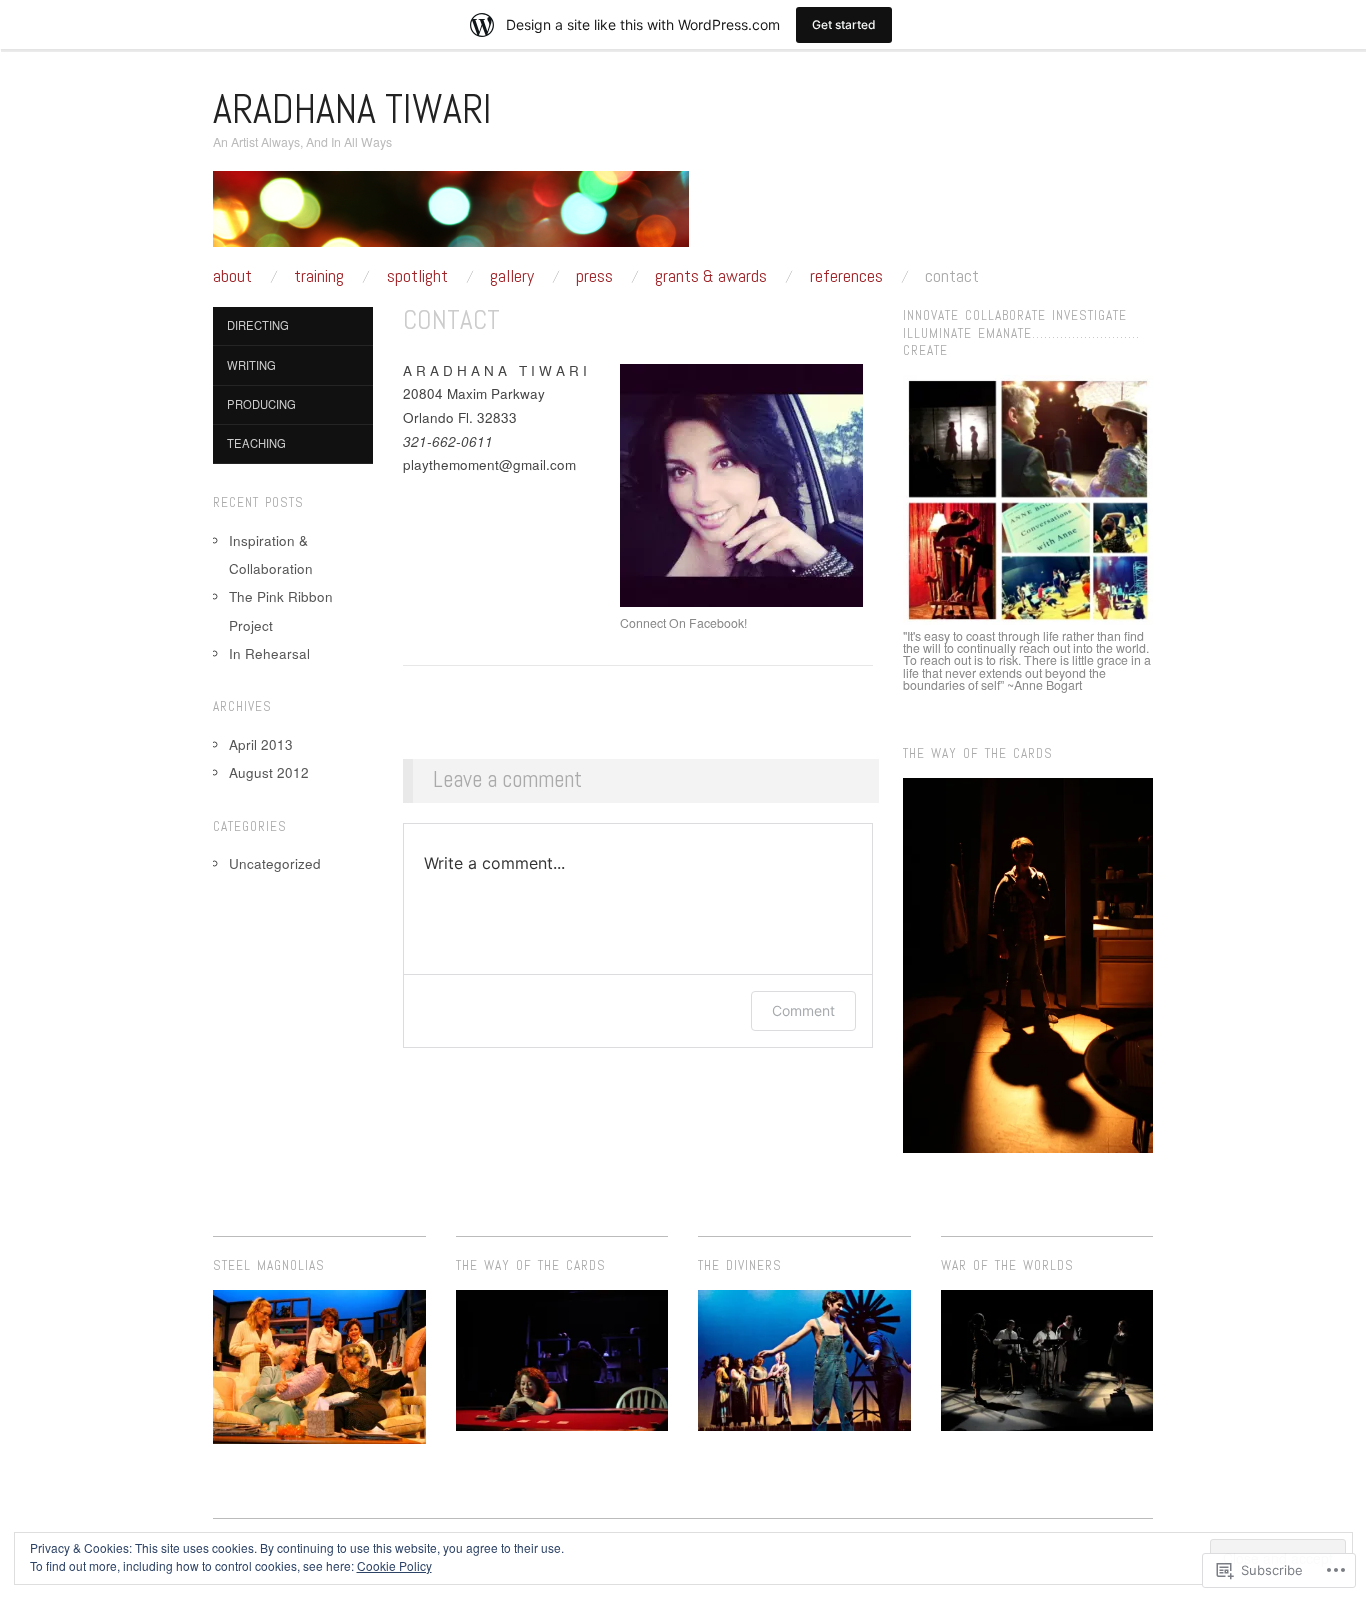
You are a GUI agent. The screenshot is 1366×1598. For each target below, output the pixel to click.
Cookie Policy (394, 1565)
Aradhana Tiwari (352, 109)
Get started (844, 24)
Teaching (256, 443)
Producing (261, 404)
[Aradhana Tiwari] (451, 217)
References (846, 276)
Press (594, 276)
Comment (803, 1010)
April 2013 (261, 744)
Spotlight (417, 276)
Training (319, 276)
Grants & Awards (711, 276)
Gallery (512, 276)
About (232, 276)
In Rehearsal (269, 653)
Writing (251, 365)
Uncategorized (275, 863)
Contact (952, 276)
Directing (258, 325)
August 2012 (269, 772)
